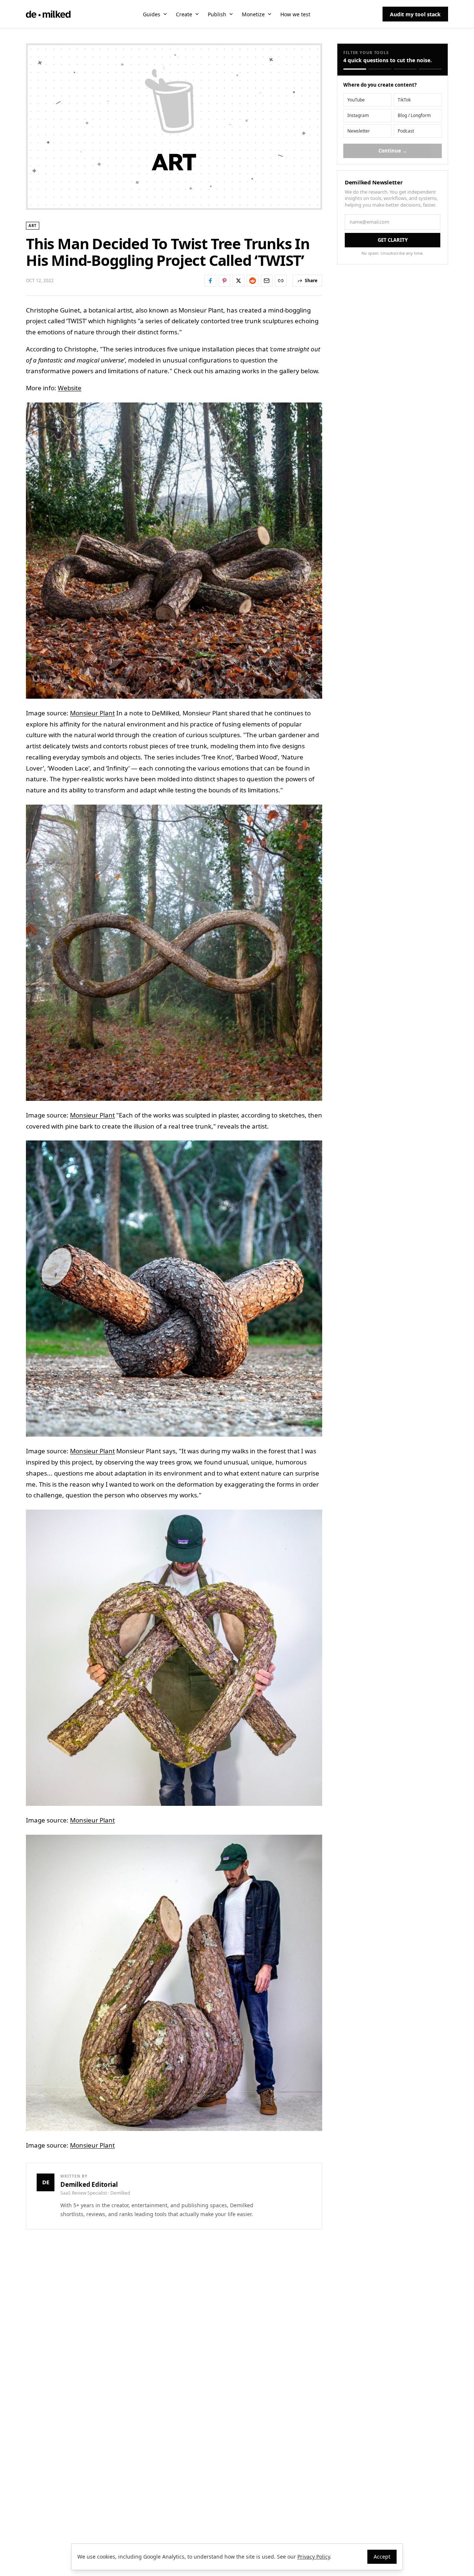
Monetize (253, 14)
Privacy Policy (314, 2557)
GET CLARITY (393, 240)
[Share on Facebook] (210, 281)
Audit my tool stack (415, 14)
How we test (295, 14)
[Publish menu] (231, 14)
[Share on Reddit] (253, 281)
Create (184, 14)
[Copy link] (281, 281)
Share (311, 280)
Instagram (358, 115)
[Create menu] (197, 14)
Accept (382, 2557)
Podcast (406, 131)
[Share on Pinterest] (224, 281)
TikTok (404, 100)
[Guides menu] (165, 14)
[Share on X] (238, 281)
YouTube (356, 100)
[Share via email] (267, 281)
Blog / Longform (414, 115)
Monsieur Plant (92, 713)
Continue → (393, 151)
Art (33, 225)
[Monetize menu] (270, 14)
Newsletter (359, 131)
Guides (152, 14)
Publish (217, 14)
